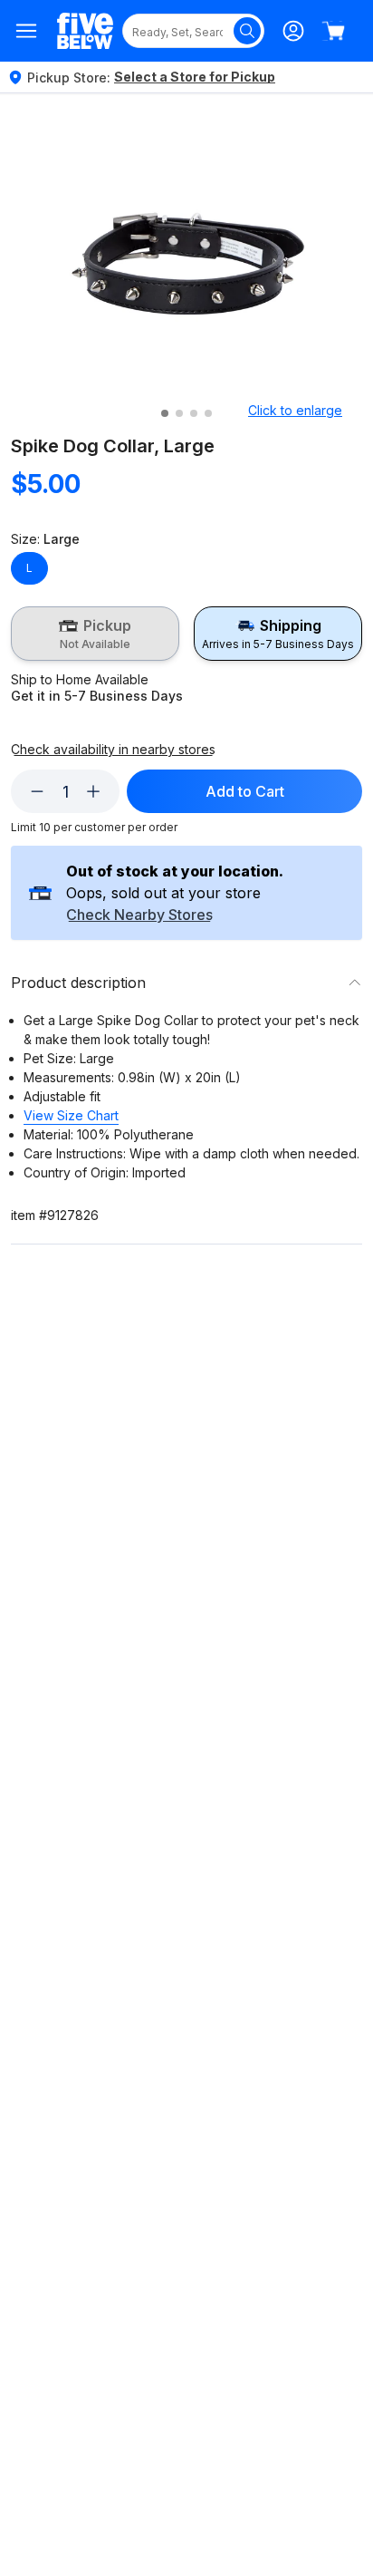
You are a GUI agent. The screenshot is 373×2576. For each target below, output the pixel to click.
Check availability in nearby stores (113, 750)
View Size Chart (71, 1115)
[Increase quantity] (93, 791)
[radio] (95, 634)
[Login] (293, 31)
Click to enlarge (295, 410)
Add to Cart (245, 791)
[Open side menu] (27, 31)
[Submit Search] (247, 31)
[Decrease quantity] (37, 791)
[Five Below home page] (85, 31)
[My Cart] (333, 31)
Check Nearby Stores (139, 915)
